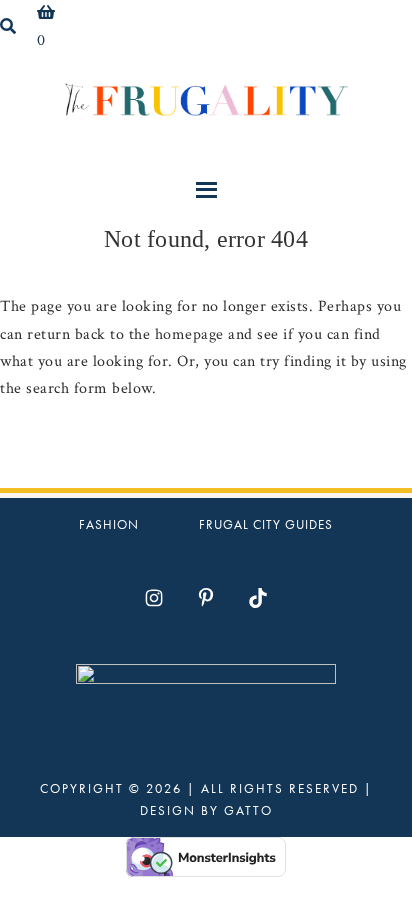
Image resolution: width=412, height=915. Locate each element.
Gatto (248, 810)
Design (168, 810)
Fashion (109, 524)
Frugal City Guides (266, 524)
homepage (189, 334)
